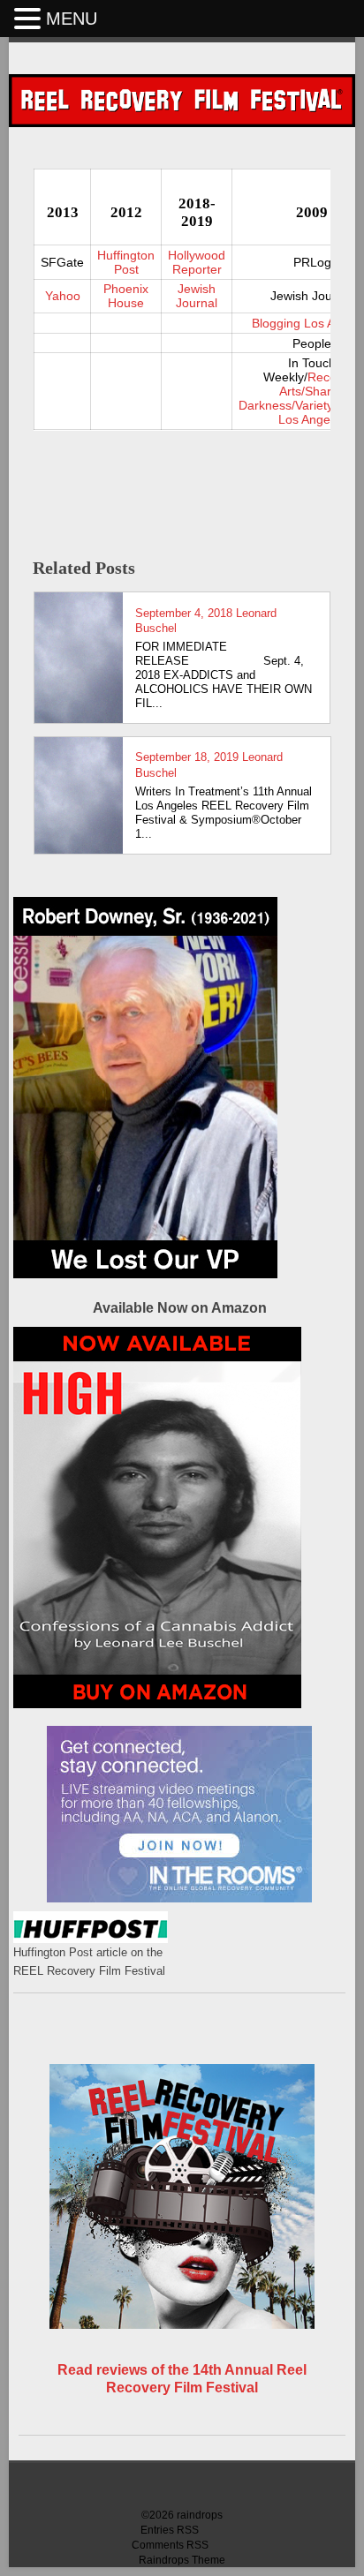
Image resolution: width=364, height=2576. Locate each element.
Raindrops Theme (182, 2560)
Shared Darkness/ (292, 398)
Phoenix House (126, 296)
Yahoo (63, 296)
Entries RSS (170, 2530)
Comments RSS (170, 2545)
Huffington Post (126, 262)
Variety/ (316, 405)
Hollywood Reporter (197, 262)
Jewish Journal (197, 296)
